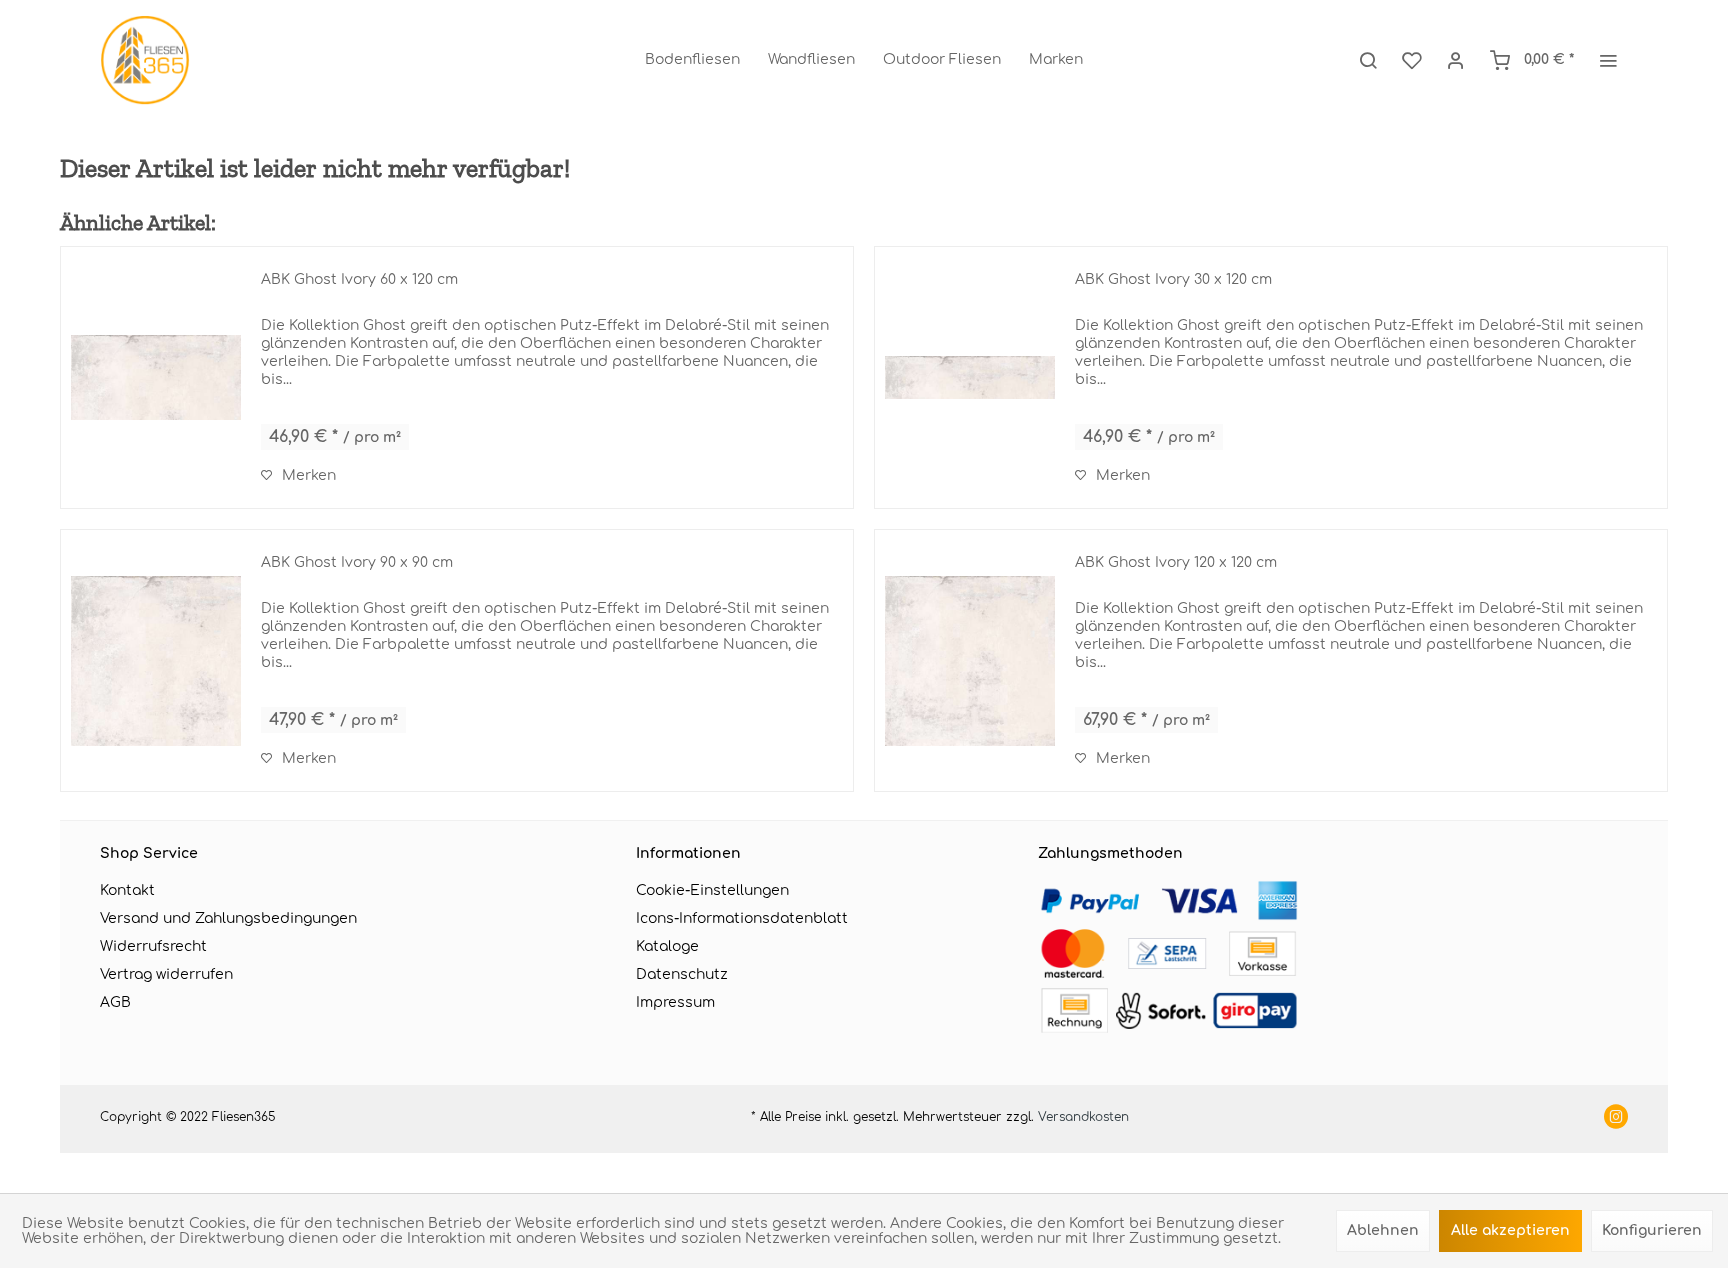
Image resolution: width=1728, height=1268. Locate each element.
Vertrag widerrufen (166, 974)
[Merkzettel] (1412, 60)
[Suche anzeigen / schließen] (1368, 60)
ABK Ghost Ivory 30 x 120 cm (1173, 279)
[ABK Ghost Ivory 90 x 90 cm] (156, 660)
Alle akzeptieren (1510, 1230)
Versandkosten (1083, 1117)
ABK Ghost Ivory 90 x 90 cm (357, 562)
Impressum (675, 1002)
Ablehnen (1383, 1230)
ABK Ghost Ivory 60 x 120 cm (359, 279)
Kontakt (127, 890)
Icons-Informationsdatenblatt (742, 918)
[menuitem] (692, 60)
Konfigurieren (1652, 1230)
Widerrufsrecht (153, 946)
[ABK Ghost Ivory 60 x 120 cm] (156, 377)
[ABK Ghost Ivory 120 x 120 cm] (970, 660)
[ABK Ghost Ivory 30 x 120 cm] (970, 377)
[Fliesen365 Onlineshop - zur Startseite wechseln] (145, 60)
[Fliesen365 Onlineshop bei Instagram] (1616, 1119)
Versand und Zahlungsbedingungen (228, 918)
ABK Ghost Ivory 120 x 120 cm (1176, 562)
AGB (115, 1002)
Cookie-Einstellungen (712, 890)
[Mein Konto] (1456, 60)
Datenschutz (682, 974)
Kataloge (667, 946)
